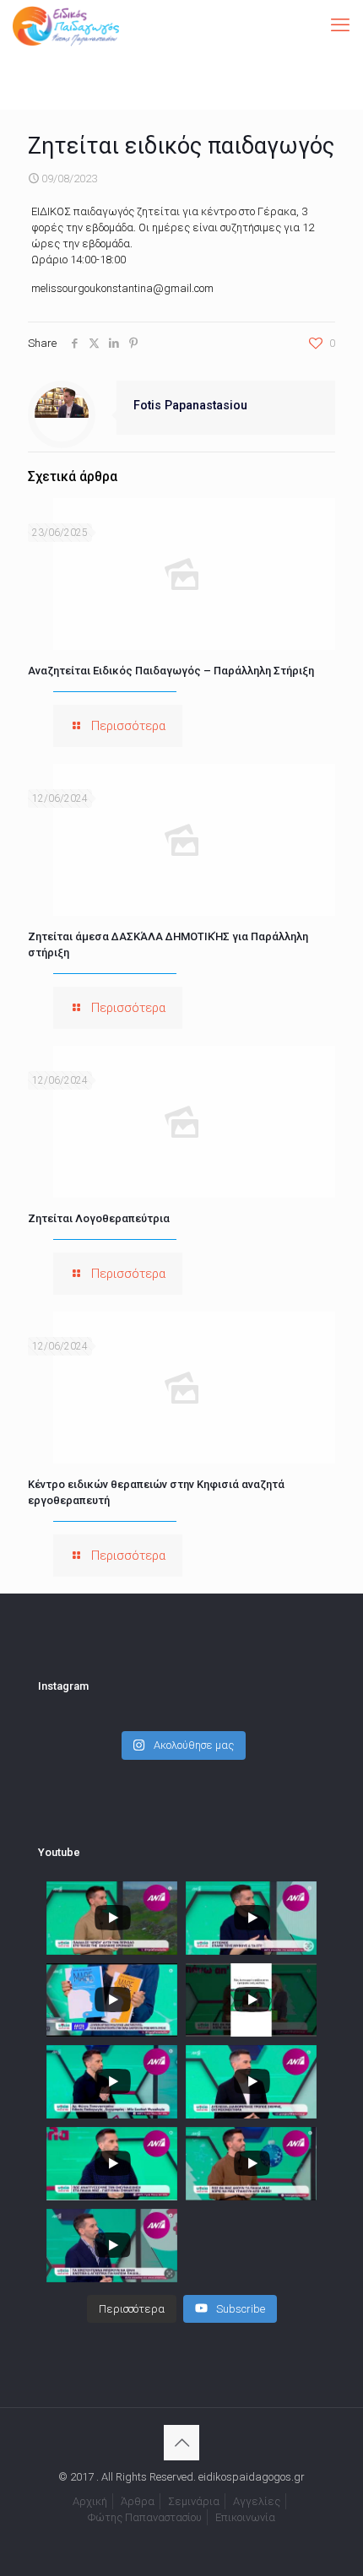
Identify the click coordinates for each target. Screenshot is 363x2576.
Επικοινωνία (245, 2517)
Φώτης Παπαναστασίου (145, 2517)
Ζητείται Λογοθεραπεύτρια (99, 1218)
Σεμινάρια (194, 2501)
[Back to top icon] (181, 2443)
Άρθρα (138, 2501)
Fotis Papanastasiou (190, 405)
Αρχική (90, 2501)
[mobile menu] (340, 25)
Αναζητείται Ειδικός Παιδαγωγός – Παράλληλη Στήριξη (171, 671)
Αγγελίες (257, 2501)
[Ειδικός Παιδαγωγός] (66, 25)
